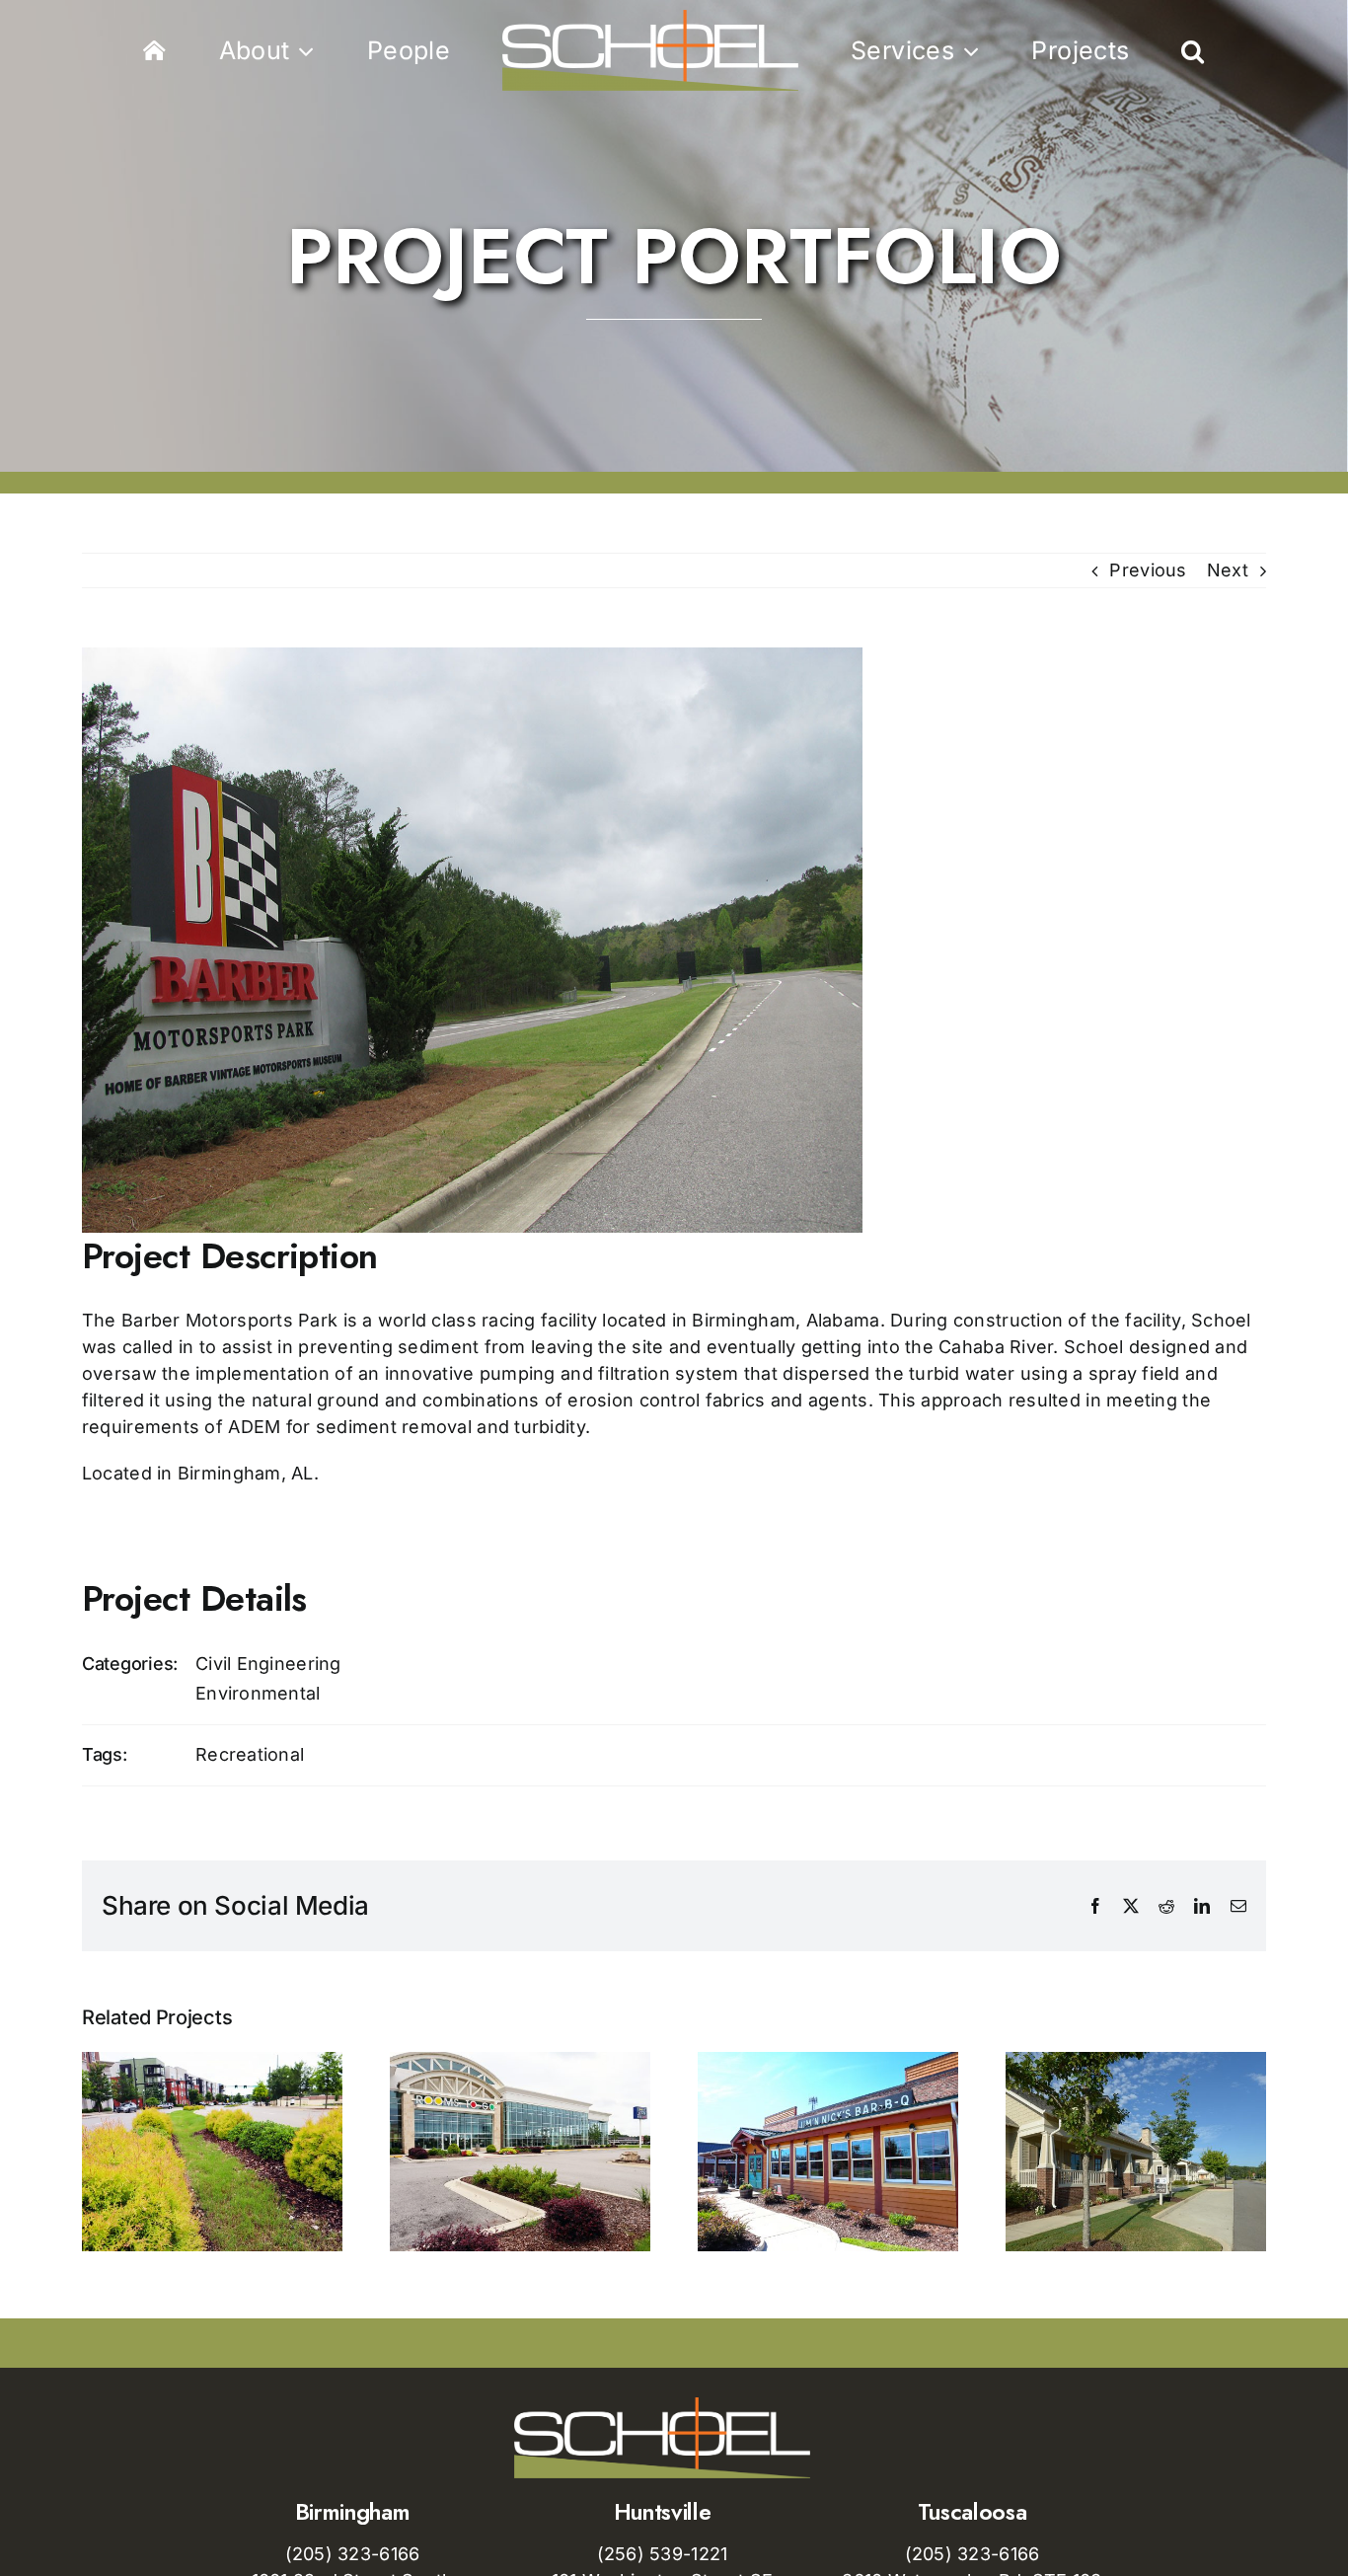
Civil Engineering (268, 1664)
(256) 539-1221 (663, 2554)
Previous (1148, 570)
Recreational (250, 1754)
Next (1228, 570)
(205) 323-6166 (353, 2554)
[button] (1098, 50)
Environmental (258, 1693)
